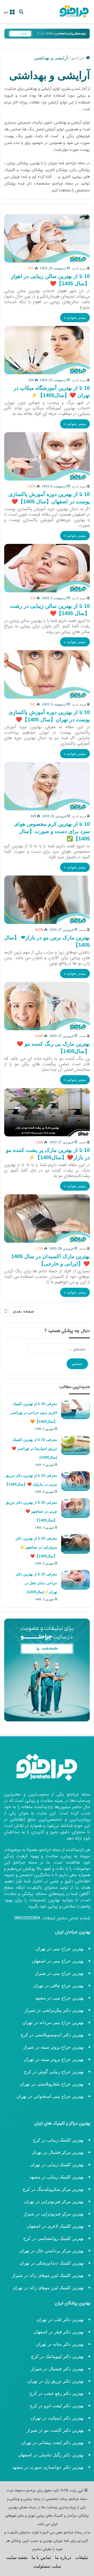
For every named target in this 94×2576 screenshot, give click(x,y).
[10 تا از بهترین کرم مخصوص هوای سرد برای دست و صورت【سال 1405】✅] (47, 786)
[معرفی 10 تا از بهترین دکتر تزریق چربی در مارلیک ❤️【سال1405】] (75, 1481)
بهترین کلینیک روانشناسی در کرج (54, 2238)
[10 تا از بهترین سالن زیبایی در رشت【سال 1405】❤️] (47, 568)
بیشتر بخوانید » (75, 318)
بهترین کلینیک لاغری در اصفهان (55, 2226)
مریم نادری (79, 268)
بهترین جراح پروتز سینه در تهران (54, 2059)
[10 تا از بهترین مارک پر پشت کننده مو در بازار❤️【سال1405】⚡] (47, 1112)
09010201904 (27, 1918)
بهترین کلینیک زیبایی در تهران (57, 2165)
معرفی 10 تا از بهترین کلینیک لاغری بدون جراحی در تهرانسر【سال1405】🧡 (34, 1413)
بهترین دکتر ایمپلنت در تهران (57, 2418)
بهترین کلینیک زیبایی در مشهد (57, 2177)
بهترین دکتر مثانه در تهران (60, 2344)
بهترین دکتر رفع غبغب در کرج (57, 2393)
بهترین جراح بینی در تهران (60, 1949)
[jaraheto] (74, 12)
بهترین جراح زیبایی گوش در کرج (54, 2072)
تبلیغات (82, 2558)
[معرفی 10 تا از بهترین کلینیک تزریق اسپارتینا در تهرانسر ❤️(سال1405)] (75, 1445)
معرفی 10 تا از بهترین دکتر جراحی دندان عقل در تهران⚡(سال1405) (36, 1583)
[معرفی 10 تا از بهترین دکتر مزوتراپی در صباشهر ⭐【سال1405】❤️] (75, 1544)
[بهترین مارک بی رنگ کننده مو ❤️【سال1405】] (47, 1006)
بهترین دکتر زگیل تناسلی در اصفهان (51, 2455)
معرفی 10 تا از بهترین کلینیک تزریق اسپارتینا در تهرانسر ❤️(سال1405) (34, 1448)
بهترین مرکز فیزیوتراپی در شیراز (54, 2214)
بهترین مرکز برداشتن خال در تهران (52, 2251)
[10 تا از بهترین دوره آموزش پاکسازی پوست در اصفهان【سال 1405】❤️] (47, 456)
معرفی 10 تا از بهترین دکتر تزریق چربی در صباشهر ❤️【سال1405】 (31, 1511)
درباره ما (63, 2558)
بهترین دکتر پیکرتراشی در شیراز (54, 2010)
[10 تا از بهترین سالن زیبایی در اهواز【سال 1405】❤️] (47, 238)
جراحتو (78, 58)
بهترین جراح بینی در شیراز (59, 1973)
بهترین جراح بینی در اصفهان (58, 1961)
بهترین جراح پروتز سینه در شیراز (54, 2047)
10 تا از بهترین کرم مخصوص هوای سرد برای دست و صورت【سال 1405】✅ (52, 831)
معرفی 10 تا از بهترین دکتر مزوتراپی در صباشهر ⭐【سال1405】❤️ (36, 1547)
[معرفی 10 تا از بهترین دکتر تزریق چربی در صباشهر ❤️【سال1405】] (75, 1508)
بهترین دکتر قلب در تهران (60, 2320)
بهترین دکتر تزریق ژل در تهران (56, 2381)
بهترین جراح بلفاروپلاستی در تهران (52, 2084)
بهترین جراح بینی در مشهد (59, 1998)
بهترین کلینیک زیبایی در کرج (58, 2140)
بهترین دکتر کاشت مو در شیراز (55, 2430)
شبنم (83, 930)
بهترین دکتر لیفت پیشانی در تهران (52, 2443)
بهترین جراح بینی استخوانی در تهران (49, 2096)
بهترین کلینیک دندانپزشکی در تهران (52, 2263)
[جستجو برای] (21, 13)
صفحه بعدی (23, 1311)
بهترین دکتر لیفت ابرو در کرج (57, 2406)
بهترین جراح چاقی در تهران (58, 1986)
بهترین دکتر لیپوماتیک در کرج (57, 2357)
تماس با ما (41, 2558)
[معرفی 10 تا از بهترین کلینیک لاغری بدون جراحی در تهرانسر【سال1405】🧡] (75, 1409)
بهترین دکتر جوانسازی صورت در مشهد (48, 2467)
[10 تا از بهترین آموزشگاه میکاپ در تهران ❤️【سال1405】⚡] (47, 350)
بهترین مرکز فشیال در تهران (58, 2152)
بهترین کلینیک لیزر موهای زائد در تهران (48, 2288)
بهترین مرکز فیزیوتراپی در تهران (54, 2202)
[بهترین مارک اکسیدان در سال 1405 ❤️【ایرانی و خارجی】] (47, 1219)
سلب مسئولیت (47, 2566)
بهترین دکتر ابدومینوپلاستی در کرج (52, 2035)
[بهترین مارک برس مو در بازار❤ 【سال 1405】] (47, 900)
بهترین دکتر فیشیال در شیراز (57, 2369)
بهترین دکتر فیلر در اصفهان (59, 2332)
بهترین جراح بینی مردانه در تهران (53, 2023)
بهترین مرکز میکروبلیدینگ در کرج (53, 2189)
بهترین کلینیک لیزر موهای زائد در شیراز (48, 2275)
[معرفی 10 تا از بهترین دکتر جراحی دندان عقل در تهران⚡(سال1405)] (75, 1580)
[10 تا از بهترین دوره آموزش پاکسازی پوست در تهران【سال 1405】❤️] (47, 674)
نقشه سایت (17, 2558)
